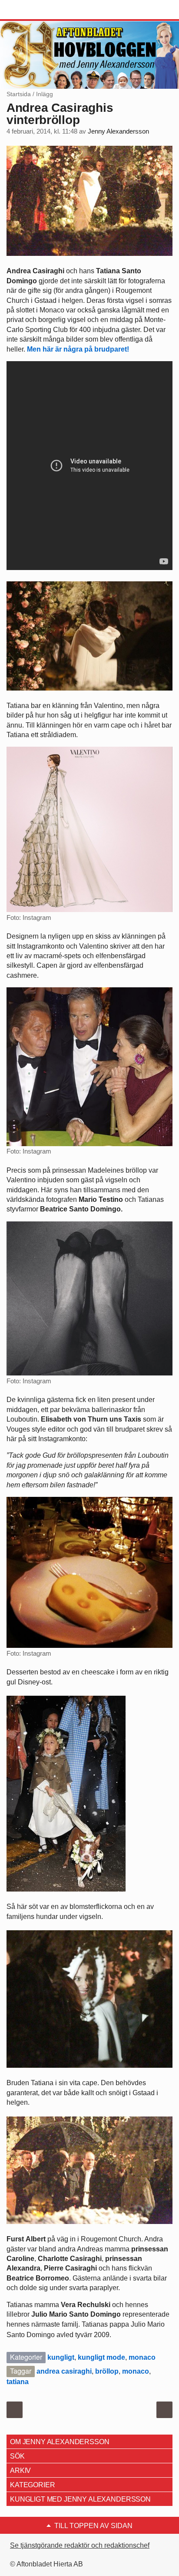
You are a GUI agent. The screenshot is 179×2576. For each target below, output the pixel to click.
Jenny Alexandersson (118, 131)
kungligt (61, 2357)
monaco (142, 2357)
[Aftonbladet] (39, 10)
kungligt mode (101, 2357)
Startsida (19, 94)
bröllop (107, 2371)
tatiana (18, 2382)
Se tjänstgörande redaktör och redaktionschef (80, 2545)
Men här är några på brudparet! (78, 349)
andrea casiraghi (64, 2371)
